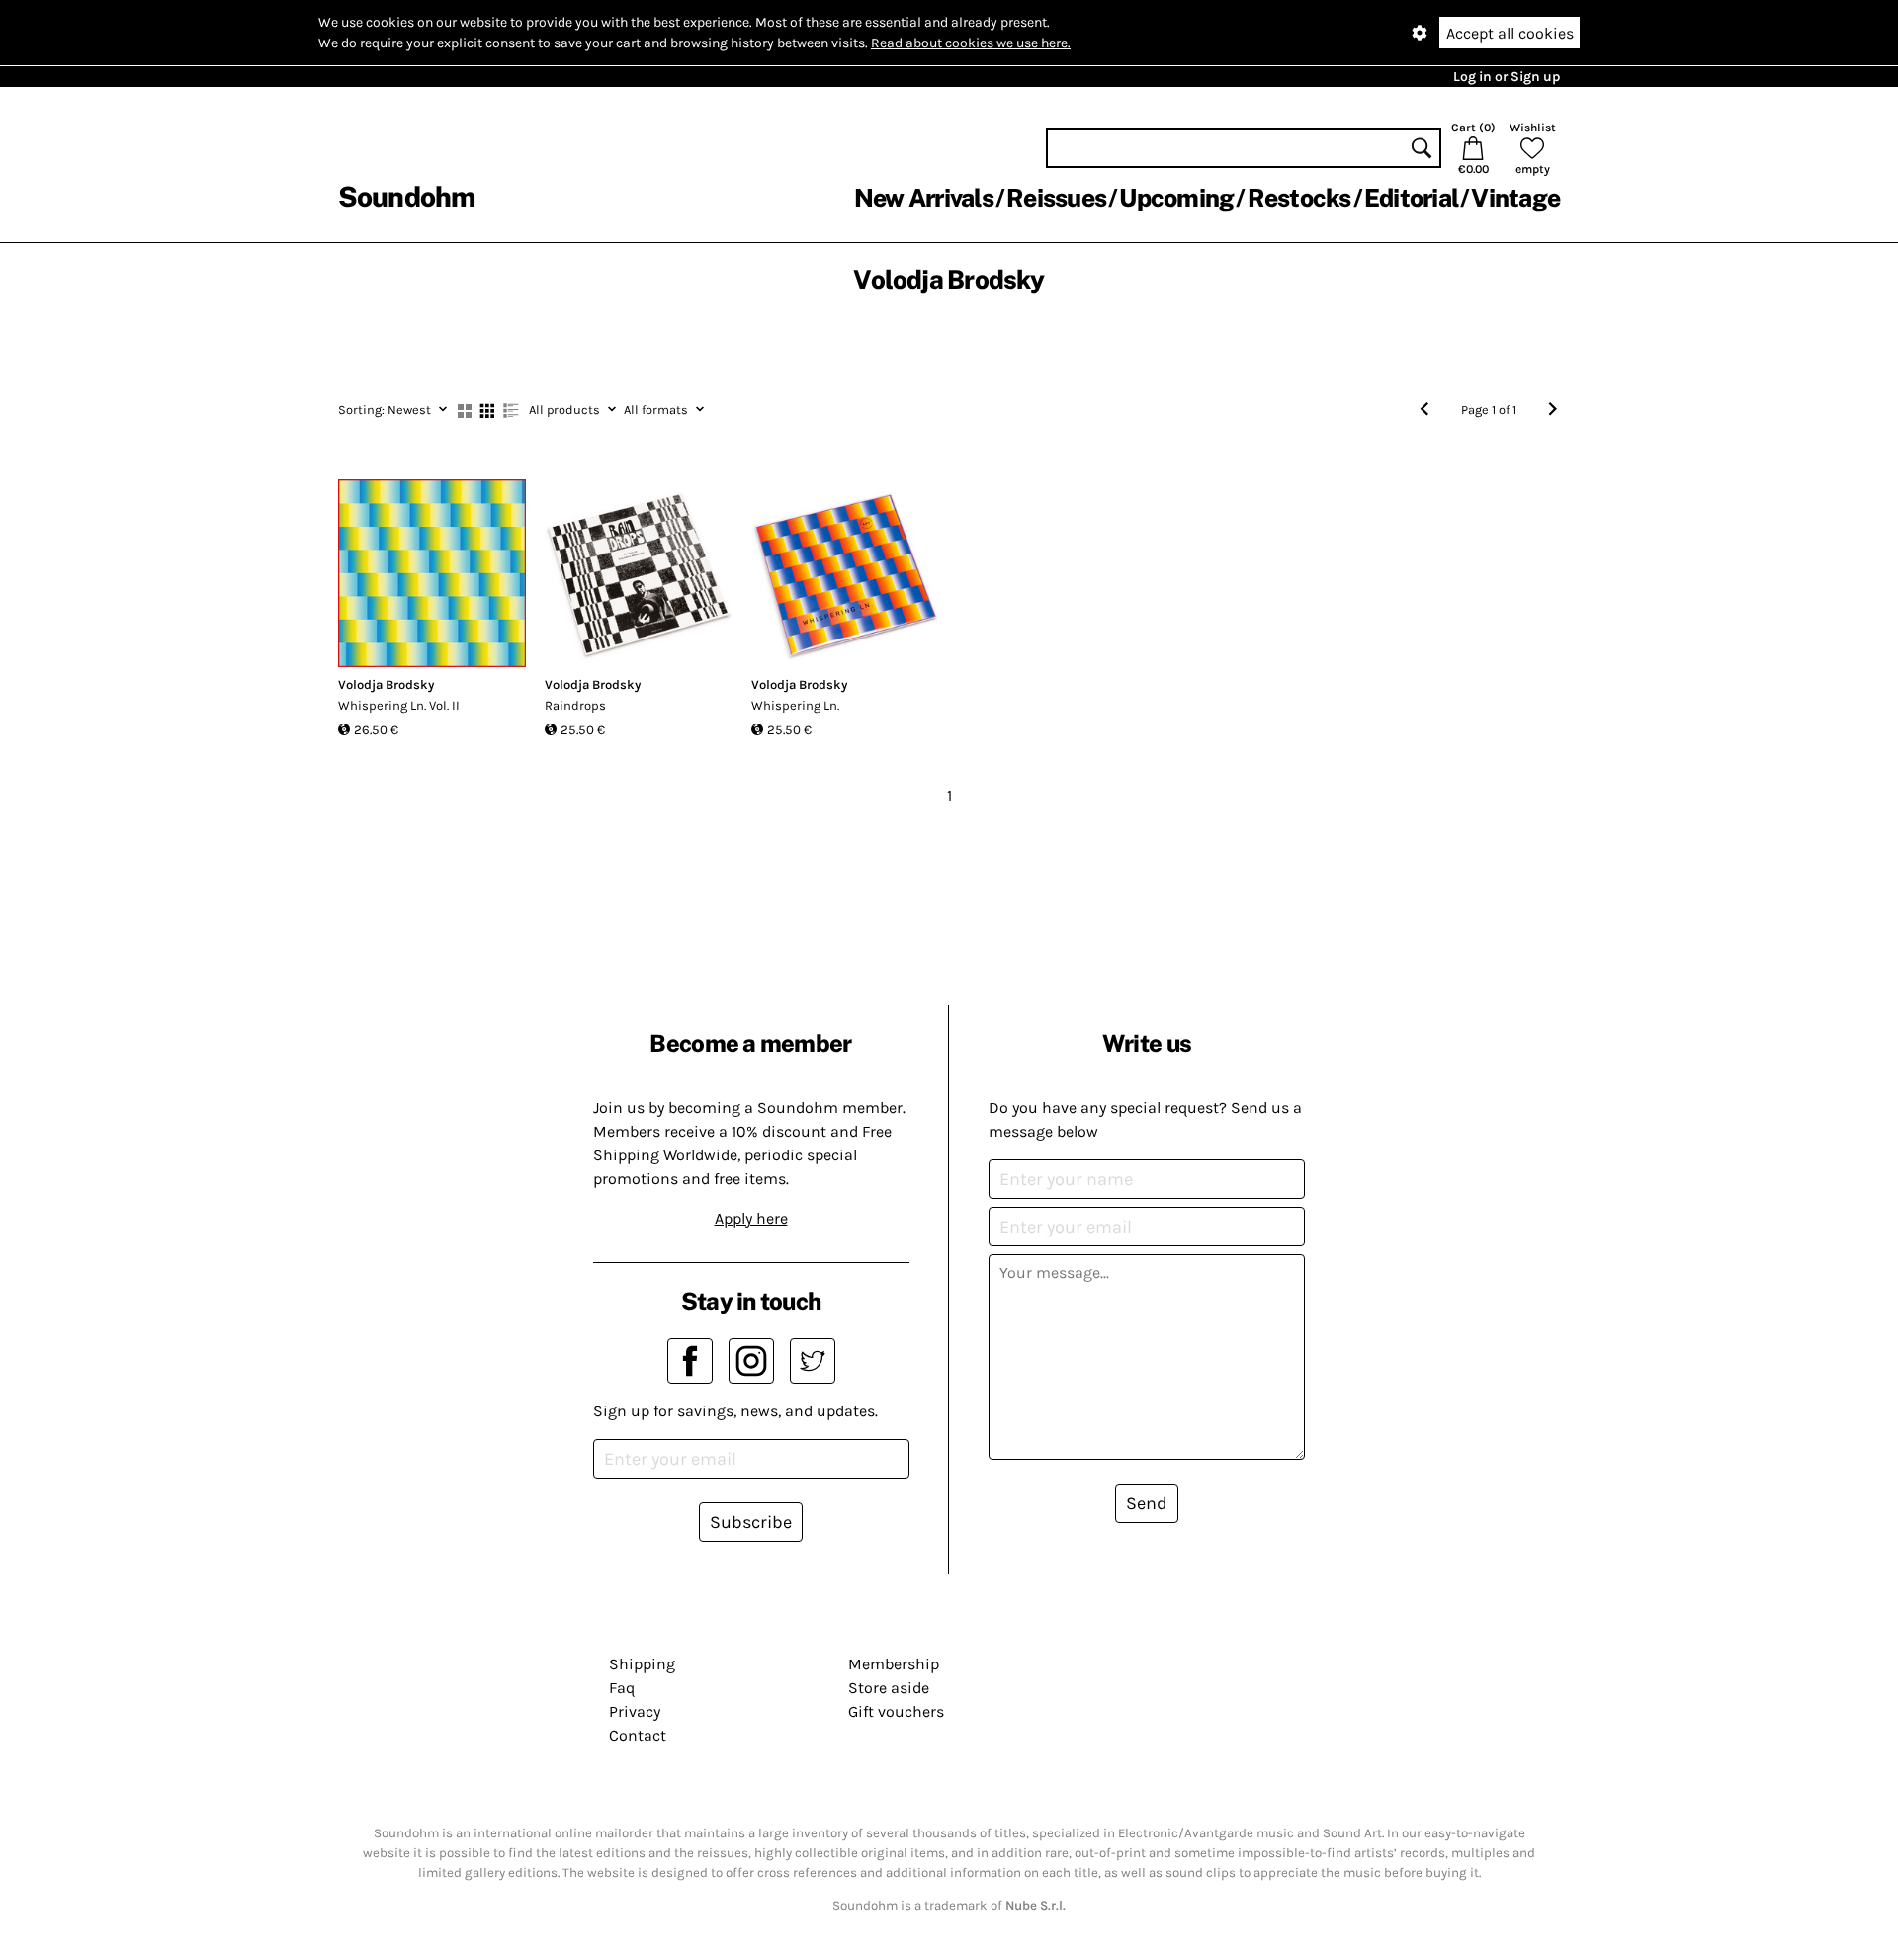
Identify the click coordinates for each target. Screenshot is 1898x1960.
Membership (894, 1664)
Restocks (1299, 198)
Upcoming (1176, 198)
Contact (638, 1735)
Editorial (1411, 198)
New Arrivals (924, 198)
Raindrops (575, 705)
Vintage (1515, 198)
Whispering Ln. (795, 705)
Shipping (642, 1664)
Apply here (751, 1218)
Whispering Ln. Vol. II (399, 705)
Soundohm (406, 196)
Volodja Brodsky (386, 684)
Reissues (1056, 198)
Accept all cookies (1510, 33)
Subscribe (751, 1522)
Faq (622, 1688)
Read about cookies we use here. (971, 43)
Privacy (635, 1711)
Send (1147, 1503)
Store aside (889, 1688)
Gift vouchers (896, 1711)
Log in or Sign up (1507, 77)
